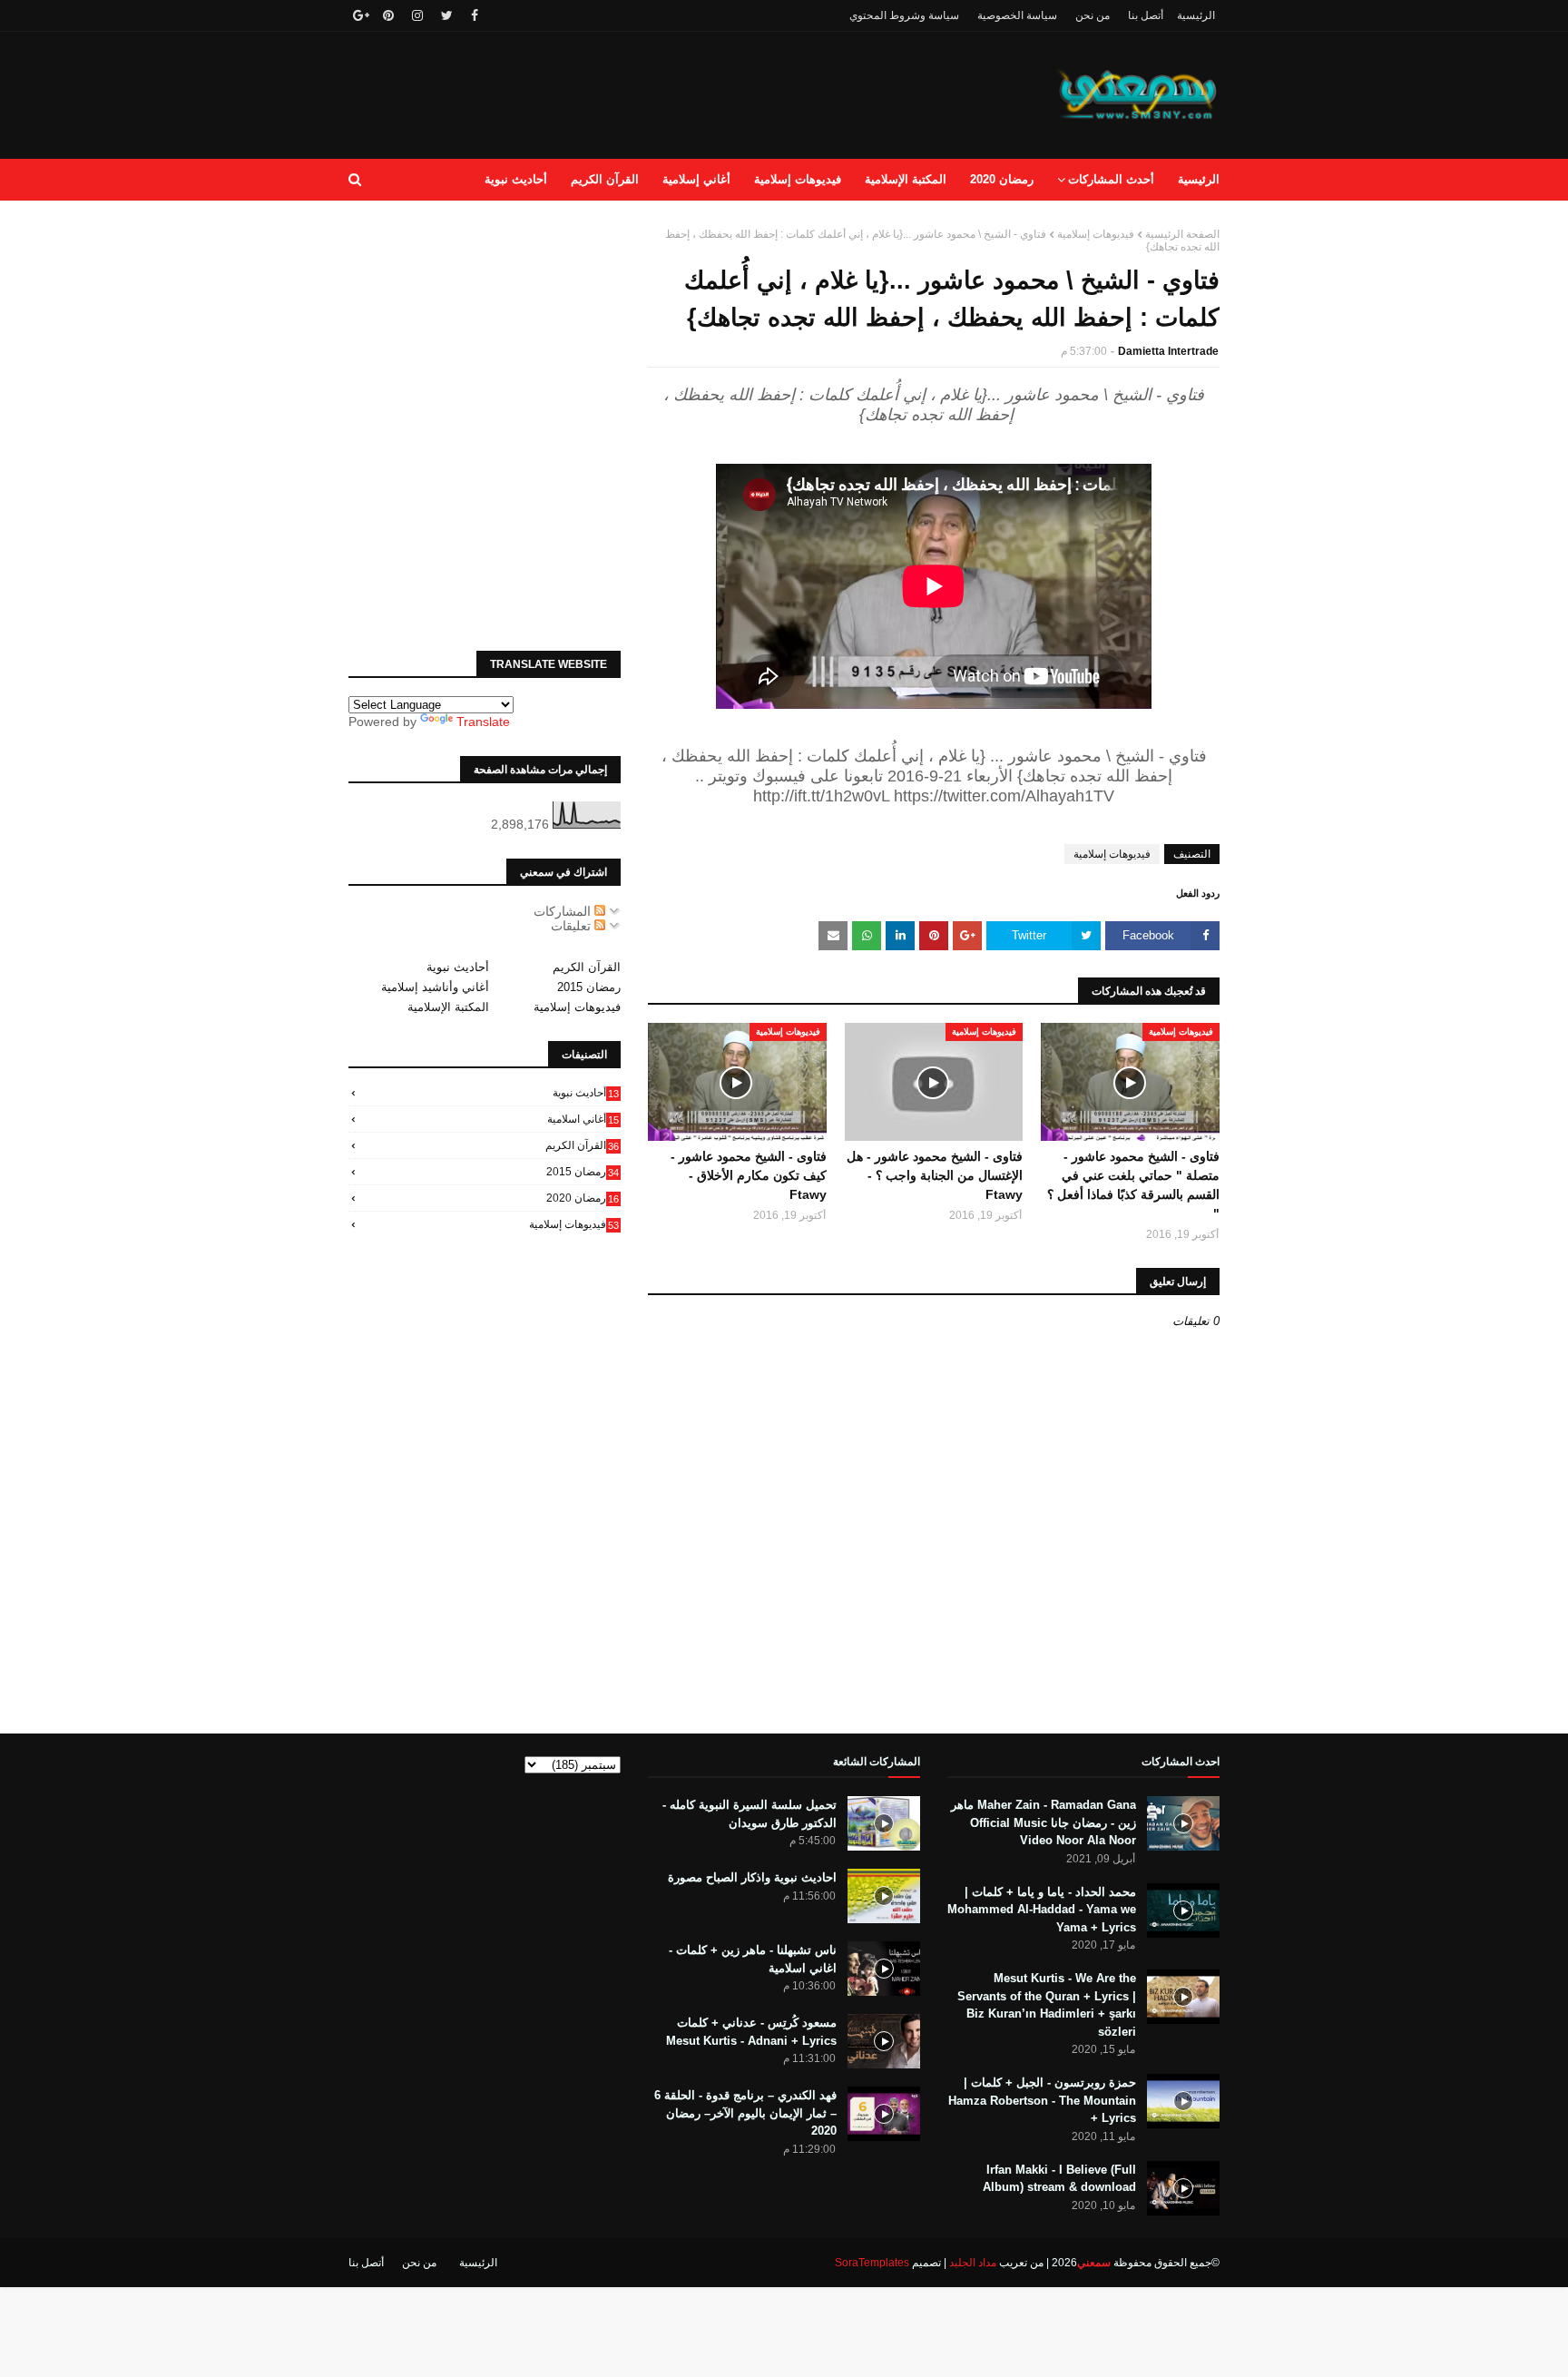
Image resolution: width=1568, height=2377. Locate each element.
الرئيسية (1196, 15)
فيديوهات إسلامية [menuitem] (798, 179)
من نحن (1093, 15)
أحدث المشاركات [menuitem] (1111, 179)
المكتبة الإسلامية (448, 1007)
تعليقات (573, 926)
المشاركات (564, 911)
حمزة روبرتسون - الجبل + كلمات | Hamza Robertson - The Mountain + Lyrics (1042, 2100)
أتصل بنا (1146, 15)
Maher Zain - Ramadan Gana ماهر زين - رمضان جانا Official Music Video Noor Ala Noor (1044, 1822)
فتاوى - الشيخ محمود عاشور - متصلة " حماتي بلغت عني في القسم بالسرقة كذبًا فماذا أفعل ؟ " (1133, 1185)
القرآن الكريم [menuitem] (605, 179)
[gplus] (359, 15)
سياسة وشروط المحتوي (904, 15)
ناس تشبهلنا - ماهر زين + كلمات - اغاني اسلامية (753, 1959)
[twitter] (447, 15)
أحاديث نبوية (458, 967)
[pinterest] (388, 15)
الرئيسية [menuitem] (1199, 179)
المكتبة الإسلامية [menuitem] (906, 179)
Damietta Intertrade (1168, 351)
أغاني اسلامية (583, 1119)
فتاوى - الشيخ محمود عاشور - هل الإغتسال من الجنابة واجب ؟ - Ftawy (935, 1175)
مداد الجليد (973, 2263)
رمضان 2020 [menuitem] (1002, 179)
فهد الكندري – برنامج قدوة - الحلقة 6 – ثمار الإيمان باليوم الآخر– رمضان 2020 (745, 2113)
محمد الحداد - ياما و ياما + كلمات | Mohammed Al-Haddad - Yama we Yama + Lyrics (1042, 1910)
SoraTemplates (872, 2263)
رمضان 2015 (589, 987)
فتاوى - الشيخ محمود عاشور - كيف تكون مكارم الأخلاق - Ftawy (749, 1175)
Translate (483, 722)
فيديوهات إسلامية (1096, 234)
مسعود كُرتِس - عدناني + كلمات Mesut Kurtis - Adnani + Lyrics (751, 2032)
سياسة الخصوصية (1017, 15)
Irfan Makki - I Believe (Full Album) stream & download (1059, 2179)
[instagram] (417, 15)
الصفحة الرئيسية (1182, 234)
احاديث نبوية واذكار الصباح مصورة (752, 1877)
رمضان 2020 (583, 1198)
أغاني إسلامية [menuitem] (696, 179)
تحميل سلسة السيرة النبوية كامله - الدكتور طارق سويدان (750, 1814)
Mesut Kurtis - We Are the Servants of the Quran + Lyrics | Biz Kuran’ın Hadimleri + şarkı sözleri (1047, 2005)
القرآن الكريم (587, 967)
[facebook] (475, 15)
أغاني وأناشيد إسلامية (435, 987)
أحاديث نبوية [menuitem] (516, 179)
